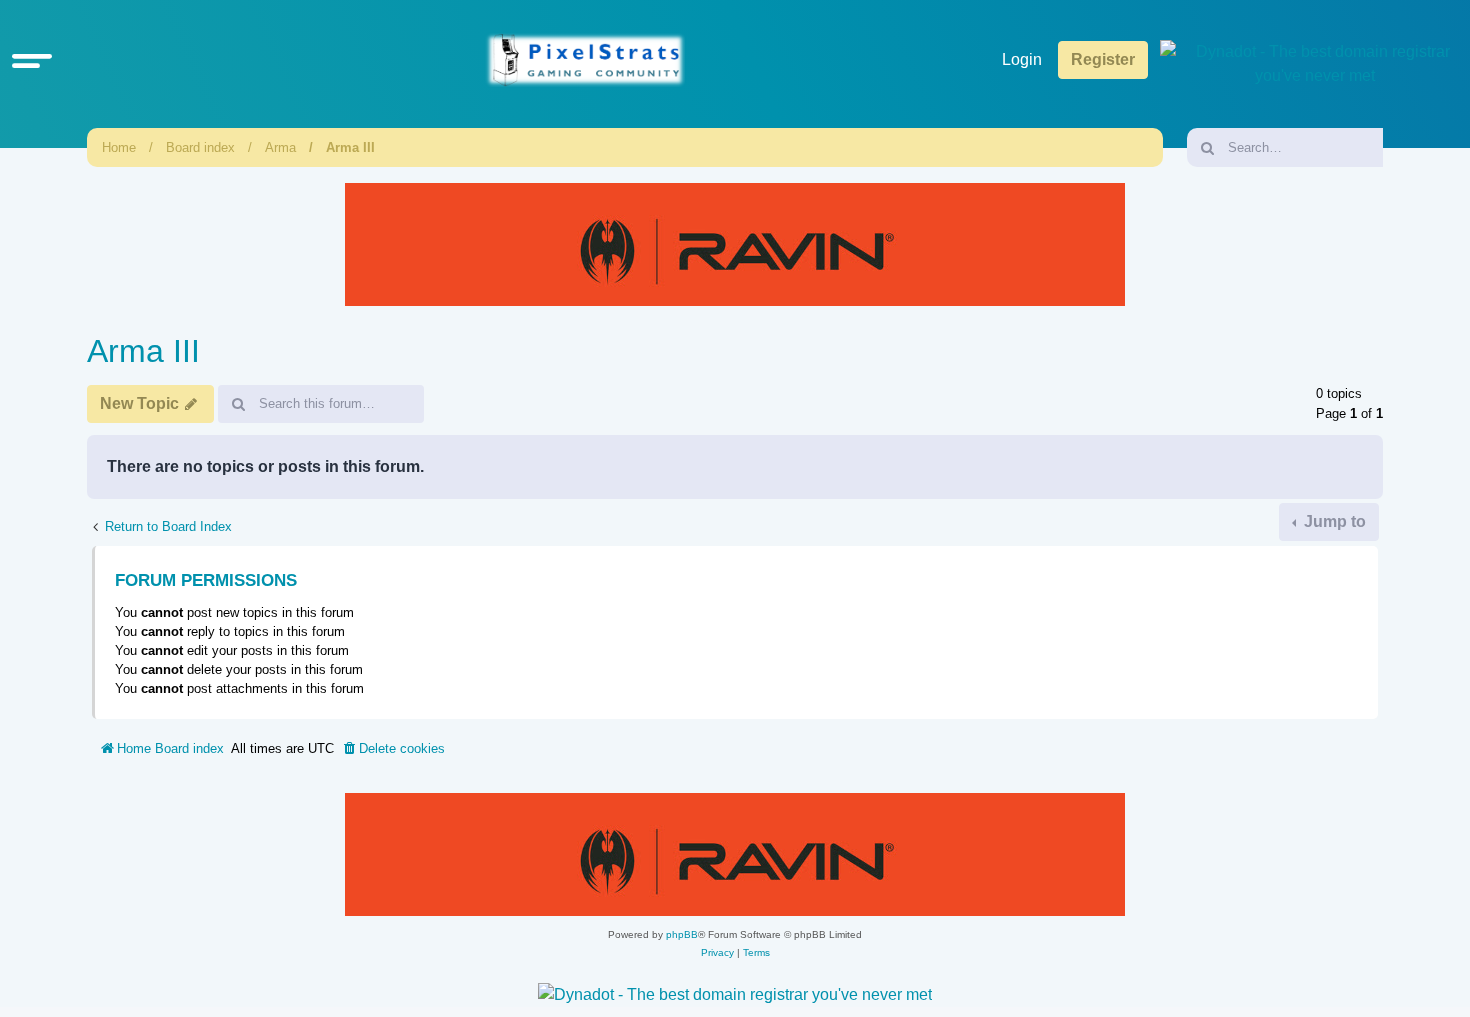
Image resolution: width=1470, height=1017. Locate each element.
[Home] (585, 60)
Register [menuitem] (1103, 59)
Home (119, 147)
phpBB (682, 934)
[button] (32, 60)
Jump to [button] (1333, 521)
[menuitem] (393, 749)
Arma (280, 147)
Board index (200, 147)
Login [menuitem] (1022, 59)
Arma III (350, 147)
